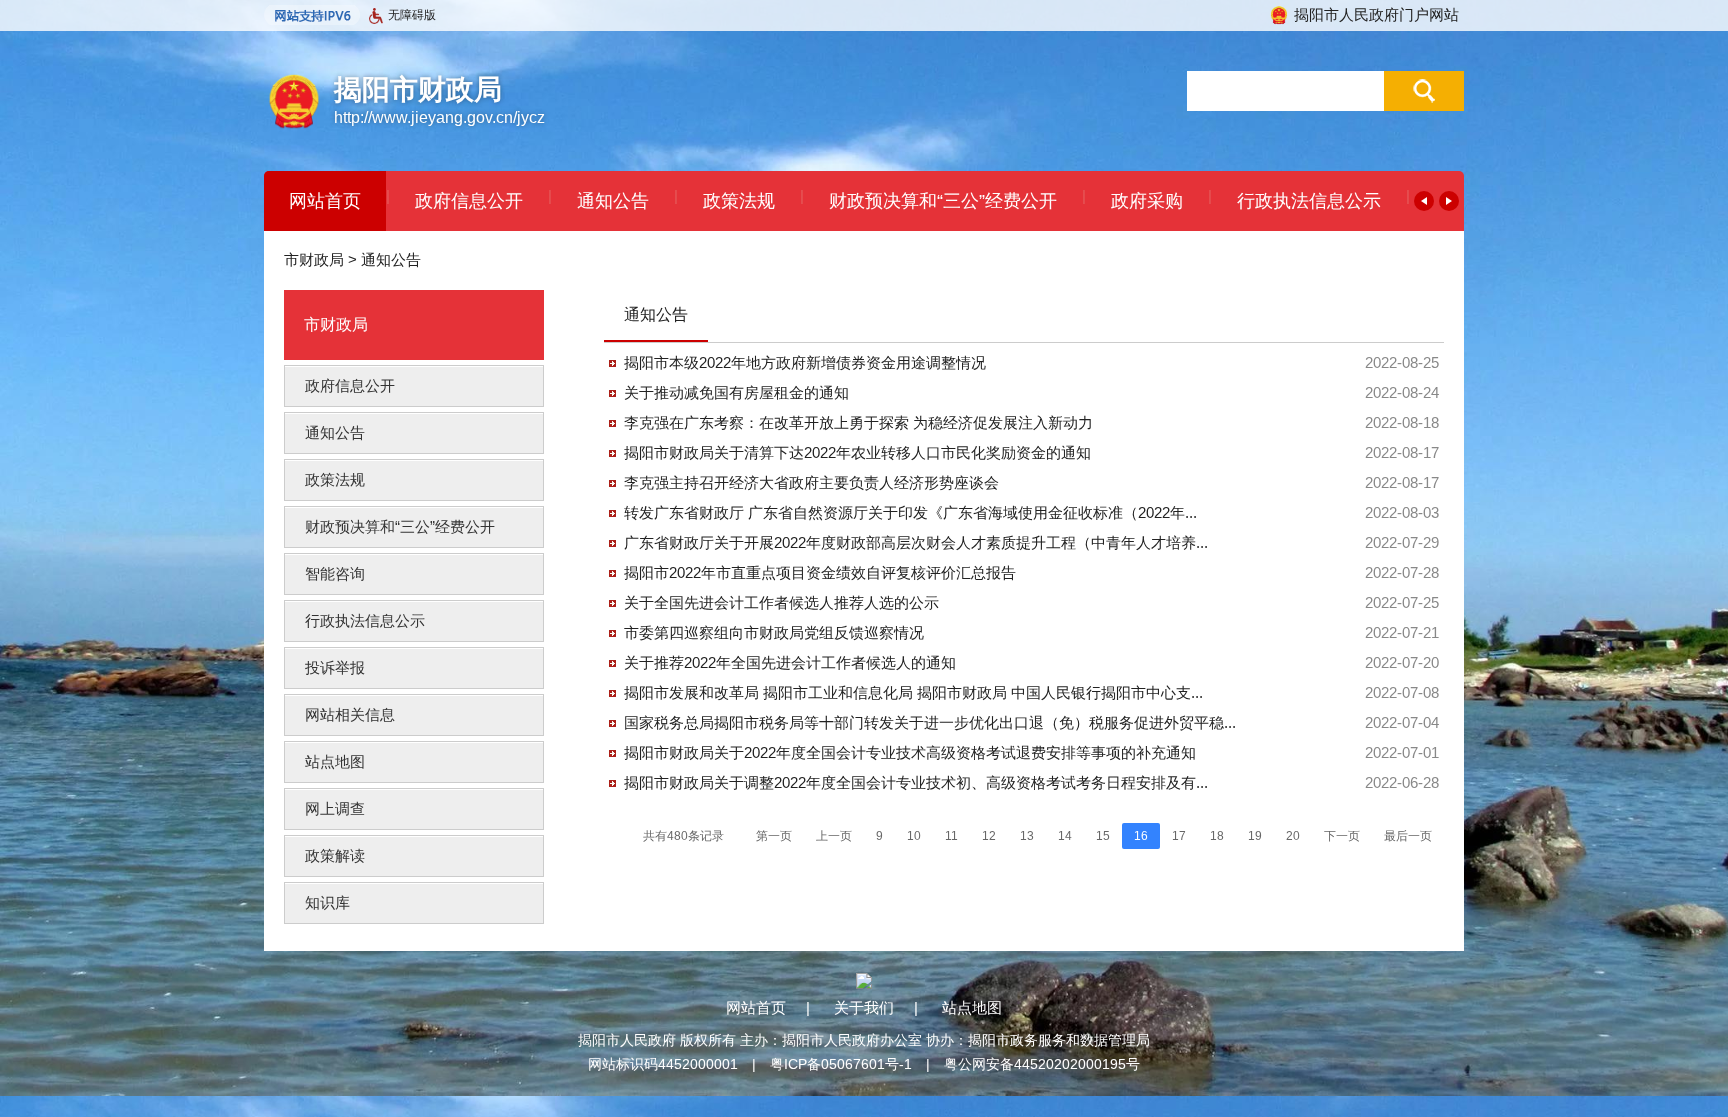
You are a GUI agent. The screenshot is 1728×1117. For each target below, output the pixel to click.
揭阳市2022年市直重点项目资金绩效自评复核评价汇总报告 (820, 572)
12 (989, 836)
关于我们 (864, 1007)
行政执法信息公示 (1309, 201)
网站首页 (325, 201)
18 (1217, 836)
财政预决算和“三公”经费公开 (943, 201)
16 (1141, 836)
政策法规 (739, 201)
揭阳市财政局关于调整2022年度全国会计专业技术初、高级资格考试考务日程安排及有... (916, 782)
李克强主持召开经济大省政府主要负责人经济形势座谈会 (811, 482)
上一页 (834, 836)
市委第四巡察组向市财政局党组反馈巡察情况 (774, 632)
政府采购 (1147, 201)
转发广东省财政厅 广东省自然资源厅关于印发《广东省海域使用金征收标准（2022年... (910, 512)
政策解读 (335, 855)
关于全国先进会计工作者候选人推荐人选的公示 (781, 602)
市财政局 (314, 259)
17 (1179, 836)
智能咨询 (335, 573)
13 (1027, 836)
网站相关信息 (350, 714)
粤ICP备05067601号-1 (841, 1064)
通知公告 (613, 201)
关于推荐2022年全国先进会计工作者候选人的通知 (790, 662)
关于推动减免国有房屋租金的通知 (736, 392)
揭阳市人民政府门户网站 (1376, 14)
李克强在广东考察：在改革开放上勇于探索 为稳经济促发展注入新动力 (858, 422)
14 (1065, 836)
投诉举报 (335, 667)
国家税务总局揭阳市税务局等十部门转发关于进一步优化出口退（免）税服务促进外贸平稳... (930, 722)
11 (951, 836)
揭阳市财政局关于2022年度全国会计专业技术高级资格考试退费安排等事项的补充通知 (910, 752)
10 (914, 836)
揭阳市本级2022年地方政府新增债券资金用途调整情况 (805, 362)
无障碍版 (412, 15)
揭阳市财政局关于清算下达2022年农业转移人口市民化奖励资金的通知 (857, 452)
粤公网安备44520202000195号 (1042, 1064)
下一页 (1342, 836)
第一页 (774, 836)
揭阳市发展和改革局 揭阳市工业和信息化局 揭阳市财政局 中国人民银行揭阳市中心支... (913, 692)
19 (1255, 836)
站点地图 (335, 761)
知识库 (327, 902)
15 (1103, 836)
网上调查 (335, 808)
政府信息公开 (469, 201)
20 (1293, 836)
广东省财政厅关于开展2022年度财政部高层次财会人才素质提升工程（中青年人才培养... (916, 542)
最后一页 (1408, 836)
